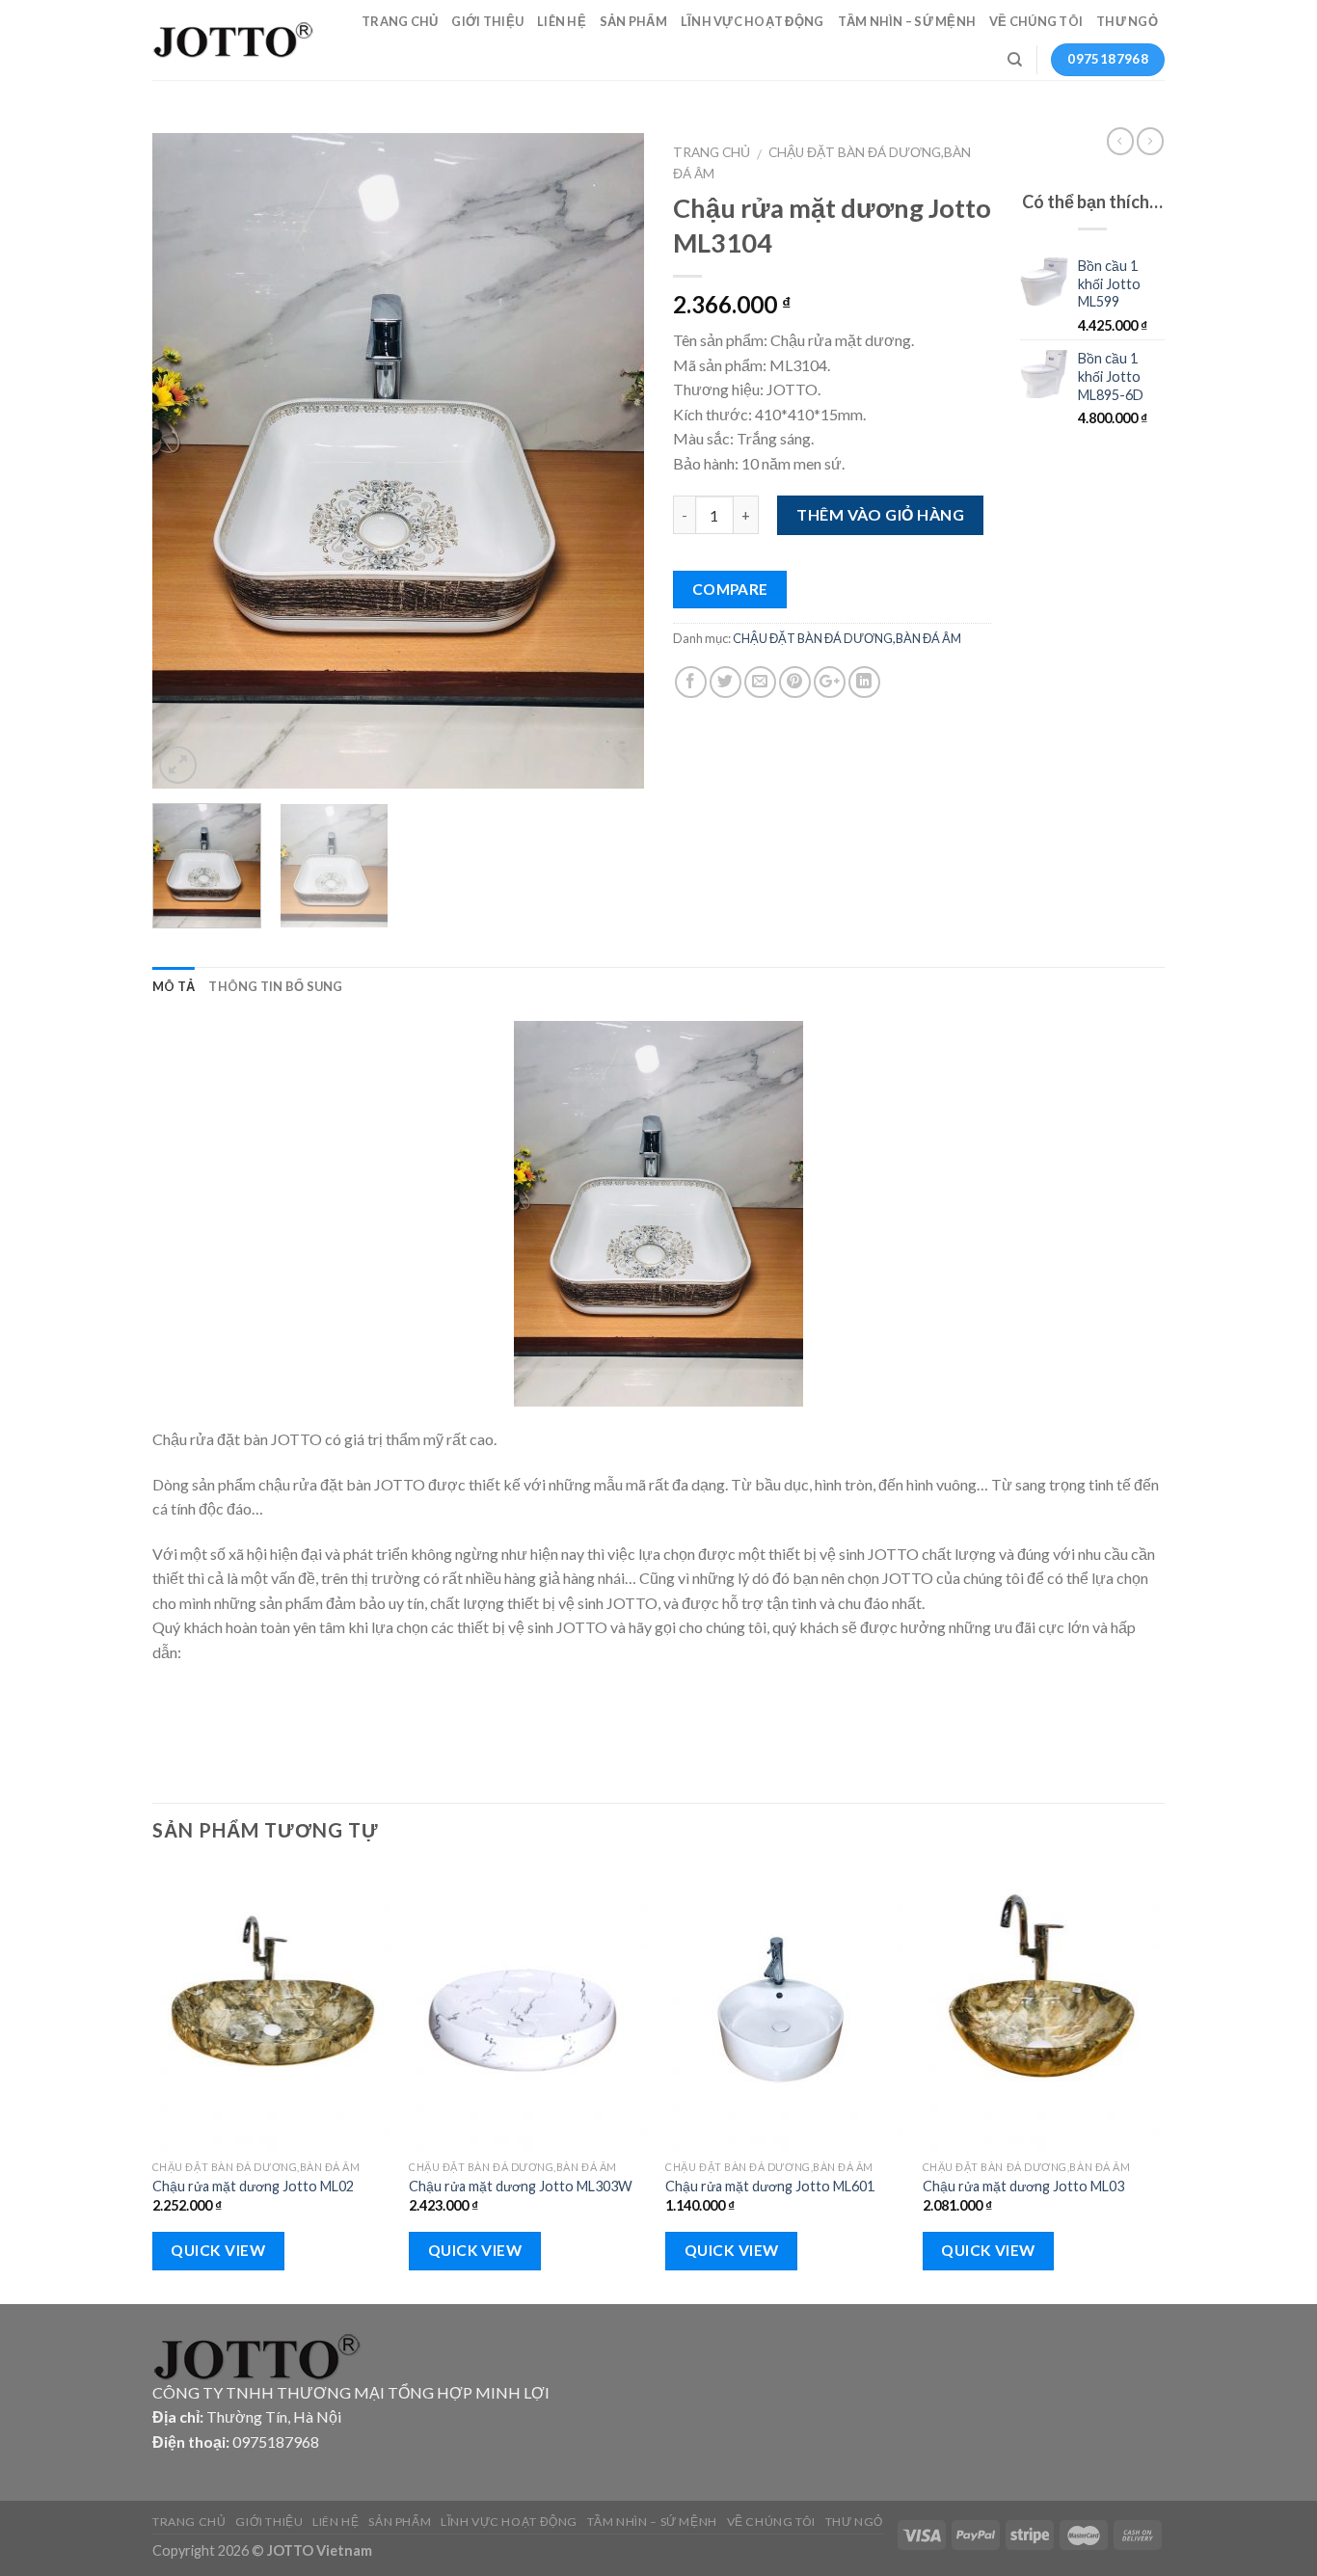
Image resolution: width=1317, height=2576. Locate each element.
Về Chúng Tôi (1036, 21)
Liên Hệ (562, 21)
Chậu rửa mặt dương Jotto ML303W (521, 2186)
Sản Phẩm (633, 21)
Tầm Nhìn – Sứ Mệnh (907, 21)
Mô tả (174, 986)
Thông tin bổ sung (275, 986)
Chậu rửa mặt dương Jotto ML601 (770, 2186)
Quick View (218, 2250)
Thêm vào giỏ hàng (880, 514)
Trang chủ (712, 152)
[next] (610, 461)
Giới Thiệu (487, 21)
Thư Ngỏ (1127, 21)
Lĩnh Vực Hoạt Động (753, 21)
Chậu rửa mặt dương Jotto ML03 (1023, 2186)
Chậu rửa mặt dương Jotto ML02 (253, 2186)
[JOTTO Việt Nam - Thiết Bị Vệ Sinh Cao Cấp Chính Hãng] (234, 40)
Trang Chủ (400, 21)
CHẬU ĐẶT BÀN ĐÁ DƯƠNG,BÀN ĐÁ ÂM (847, 638)
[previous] (186, 461)
